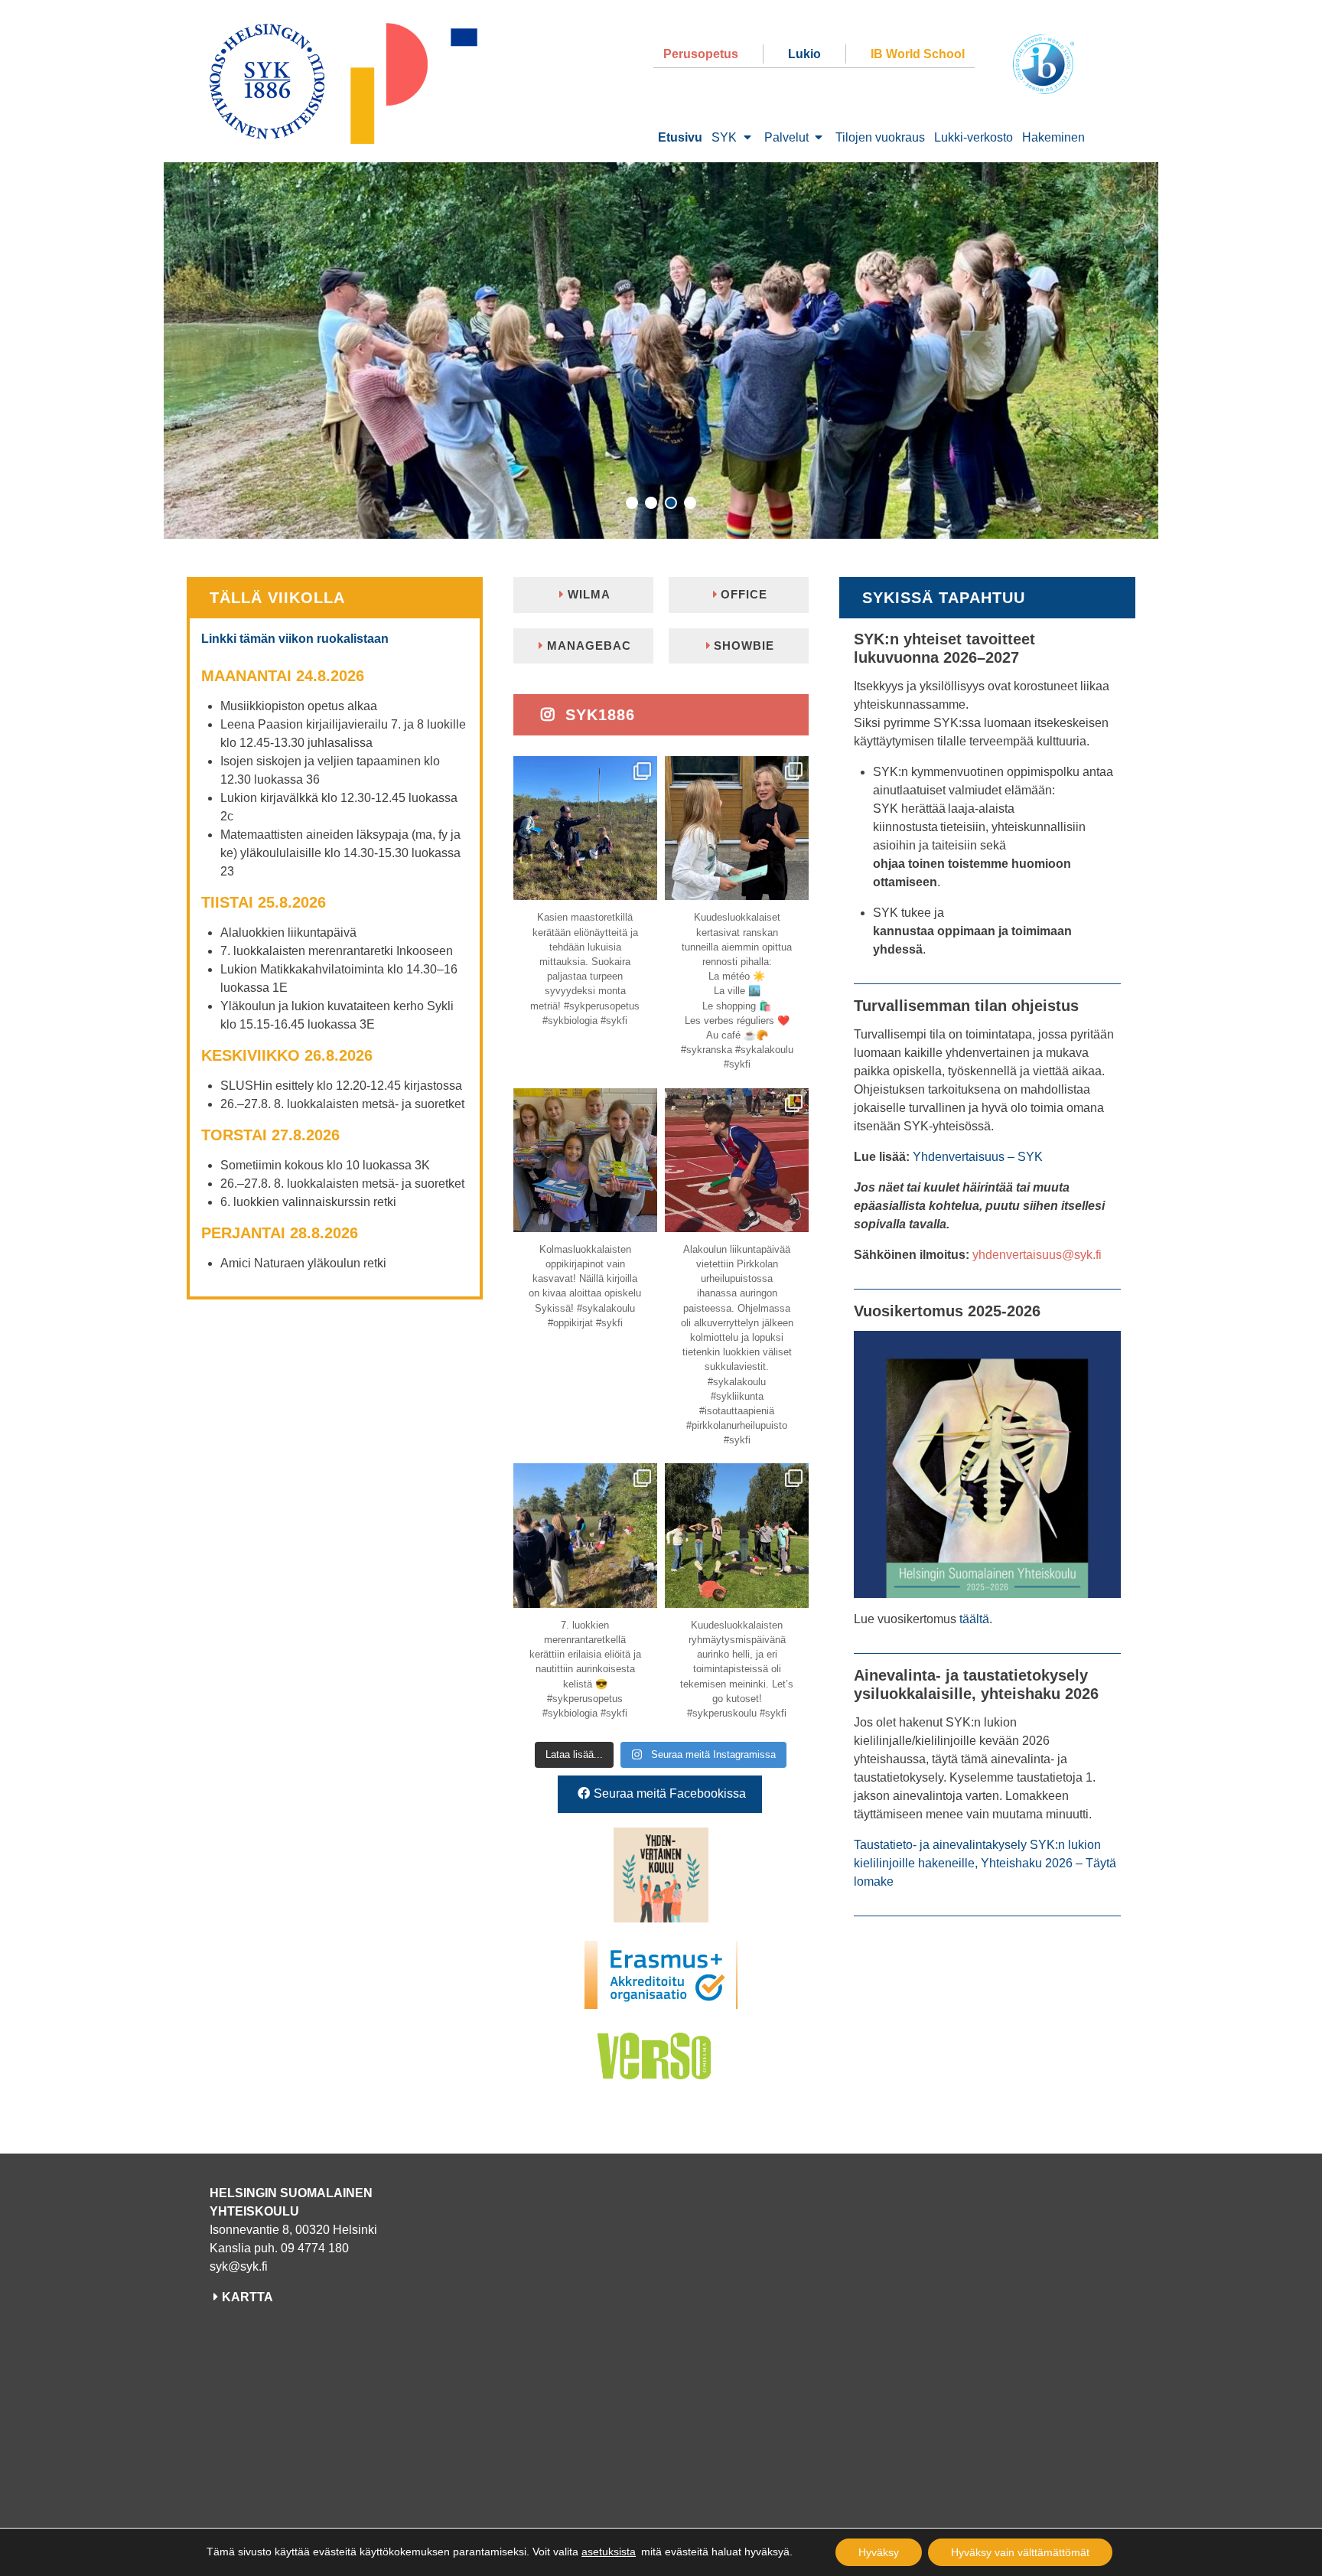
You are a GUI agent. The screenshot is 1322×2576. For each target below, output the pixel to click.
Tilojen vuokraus (880, 137)
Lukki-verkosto (974, 137)
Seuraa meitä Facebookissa (670, 1793)
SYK (724, 137)
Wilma (589, 594)
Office (744, 594)
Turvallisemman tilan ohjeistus (966, 1006)
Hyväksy (879, 2552)
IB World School (918, 54)
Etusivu (680, 137)
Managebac (589, 646)
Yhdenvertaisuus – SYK (978, 1157)
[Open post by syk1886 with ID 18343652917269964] (585, 828)
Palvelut (786, 137)
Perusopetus (701, 54)
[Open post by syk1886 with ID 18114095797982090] (737, 1160)
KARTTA (247, 2297)
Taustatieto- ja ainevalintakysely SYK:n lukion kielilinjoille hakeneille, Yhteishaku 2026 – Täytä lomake (985, 1863)
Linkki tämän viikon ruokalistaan (295, 639)
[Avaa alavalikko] (747, 138)
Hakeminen (1053, 137)
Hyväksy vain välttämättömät (1020, 2552)
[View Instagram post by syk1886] (643, 886)
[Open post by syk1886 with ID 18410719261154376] (737, 828)
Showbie (744, 646)
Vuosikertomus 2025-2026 (947, 1311)
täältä (974, 1619)
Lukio (804, 54)
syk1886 (598, 715)
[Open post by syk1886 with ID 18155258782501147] (585, 1160)
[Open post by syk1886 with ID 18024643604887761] (585, 1535)
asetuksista (609, 2552)
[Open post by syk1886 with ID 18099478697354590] (737, 1535)
